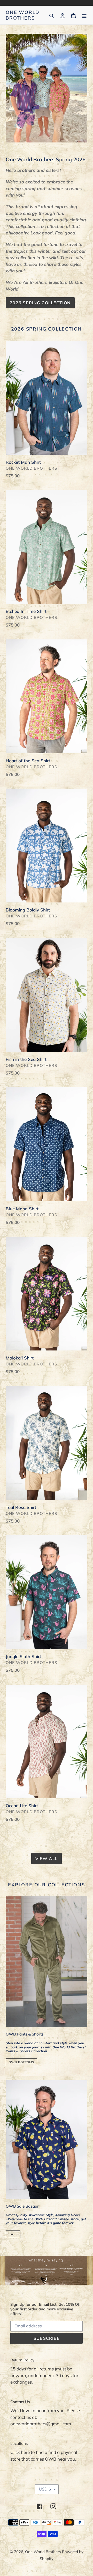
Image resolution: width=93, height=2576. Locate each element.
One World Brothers (23, 15)
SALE (13, 2234)
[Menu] (84, 15)
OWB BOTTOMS (21, 2062)
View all (47, 1859)
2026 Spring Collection (40, 303)
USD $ (45, 2489)
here (25, 2452)
